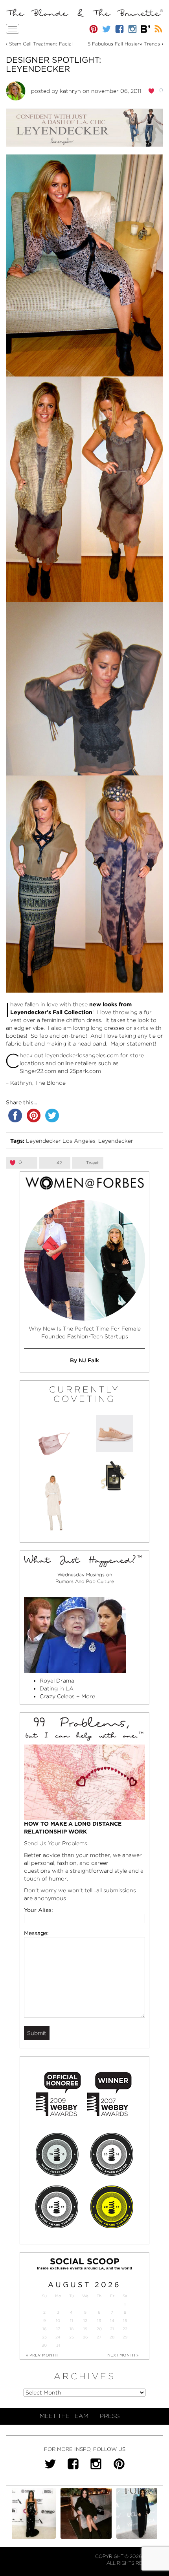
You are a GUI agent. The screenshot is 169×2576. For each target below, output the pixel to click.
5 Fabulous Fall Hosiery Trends (124, 44)
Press (110, 2416)
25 (72, 2337)
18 (72, 2329)
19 (85, 2329)
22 (125, 2329)
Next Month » (123, 2355)
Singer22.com (38, 1071)
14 (112, 2321)
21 (112, 2329)
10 (58, 2321)
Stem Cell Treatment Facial (41, 44)
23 (44, 2337)
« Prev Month (42, 2355)
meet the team (64, 2416)
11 (72, 2321)
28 (112, 2337)
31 (58, 2345)
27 (99, 2337)
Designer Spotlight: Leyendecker (53, 64)
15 (125, 2321)
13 (99, 2321)
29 (125, 2337)
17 (58, 2329)
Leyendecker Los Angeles (61, 1141)
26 (85, 2337)
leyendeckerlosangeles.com (81, 1055)
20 (99, 2329)
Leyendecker (116, 1141)
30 (44, 2345)
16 (44, 2329)
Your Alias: (39, 1910)
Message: (36, 1933)
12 (85, 2321)
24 (58, 2337)
